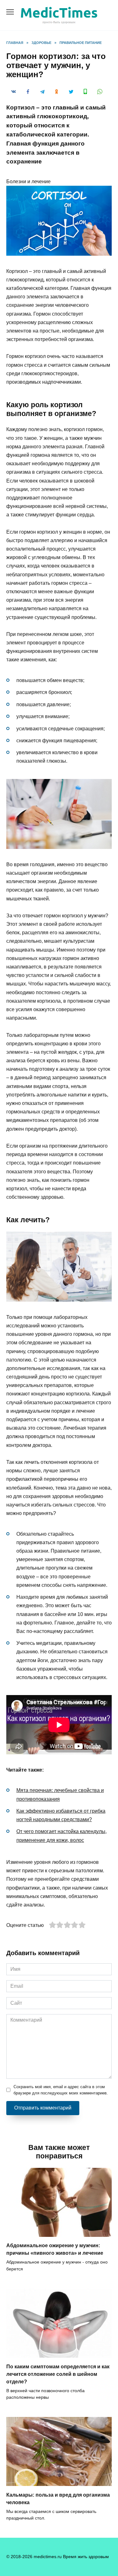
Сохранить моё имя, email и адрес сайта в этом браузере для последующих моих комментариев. (61, 2090)
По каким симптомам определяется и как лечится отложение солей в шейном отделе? (58, 2374)
